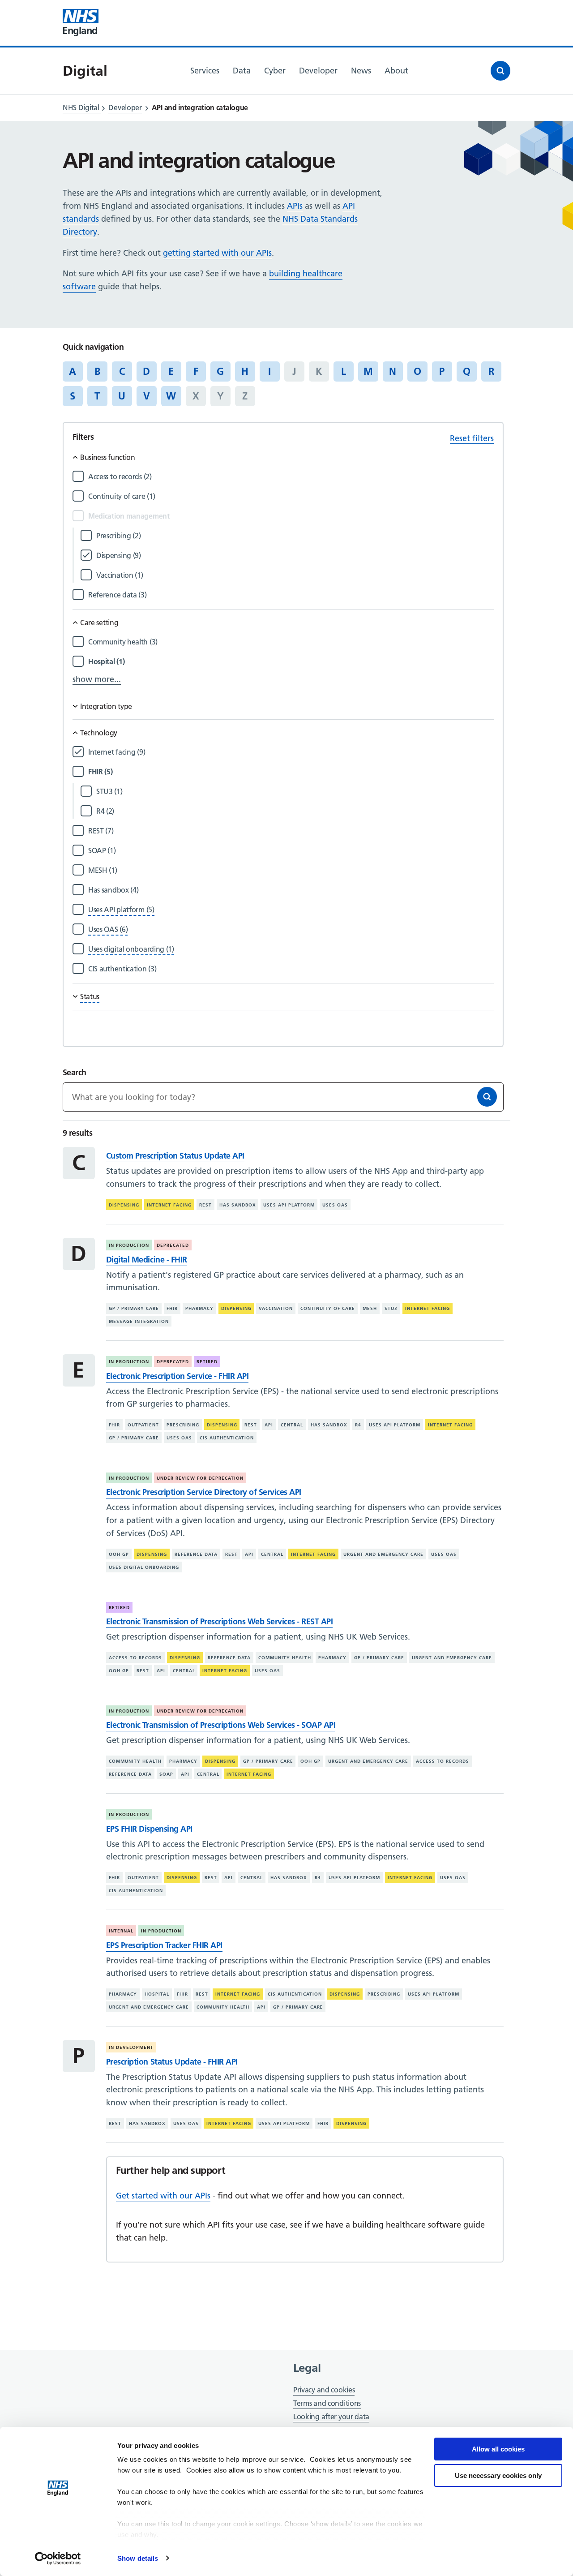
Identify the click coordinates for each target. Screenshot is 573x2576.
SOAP (166, 1774)
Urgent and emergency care (383, 1554)
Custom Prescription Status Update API (175, 1156)
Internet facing (169, 1205)
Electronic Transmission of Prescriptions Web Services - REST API (219, 1621)
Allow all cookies (498, 2449)
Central (292, 1425)
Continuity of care (328, 1308)
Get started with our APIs (163, 2196)
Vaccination (276, 1308)
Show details (138, 2558)
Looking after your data (331, 2417)
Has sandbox (238, 1205)
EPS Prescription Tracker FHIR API (164, 1945)
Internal (121, 1931)
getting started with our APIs (217, 253)
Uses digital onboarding (144, 1567)
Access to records (135, 1658)
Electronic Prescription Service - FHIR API (177, 1376)
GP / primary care (134, 1308)
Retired (207, 1362)
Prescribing (183, 1425)
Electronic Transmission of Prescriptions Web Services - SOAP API (221, 1725)
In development (131, 2047)
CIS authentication (227, 1438)
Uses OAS (335, 1205)
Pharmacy (199, 1308)
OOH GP (119, 1554)
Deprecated (173, 1245)
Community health (285, 1658)
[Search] (487, 1097)
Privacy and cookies (324, 2390)
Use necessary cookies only (498, 2475)
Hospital (157, 1994)
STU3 (391, 1308)
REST (205, 1205)
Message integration (139, 1321)
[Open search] (500, 71)
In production (129, 1245)
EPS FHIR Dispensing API (149, 1829)
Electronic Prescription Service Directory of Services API (204, 1492)
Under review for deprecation (200, 1478)
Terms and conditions (327, 2403)
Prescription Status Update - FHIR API (172, 2062)
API (269, 1425)
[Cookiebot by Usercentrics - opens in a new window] (58, 2559)
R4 (358, 1425)
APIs (295, 206)
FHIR (172, 1308)
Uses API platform (289, 1205)
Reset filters (472, 438)
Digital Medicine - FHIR (147, 1260)
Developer (125, 107)
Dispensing (124, 1205)
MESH (370, 1308)
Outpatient (143, 1425)
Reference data (196, 1554)
